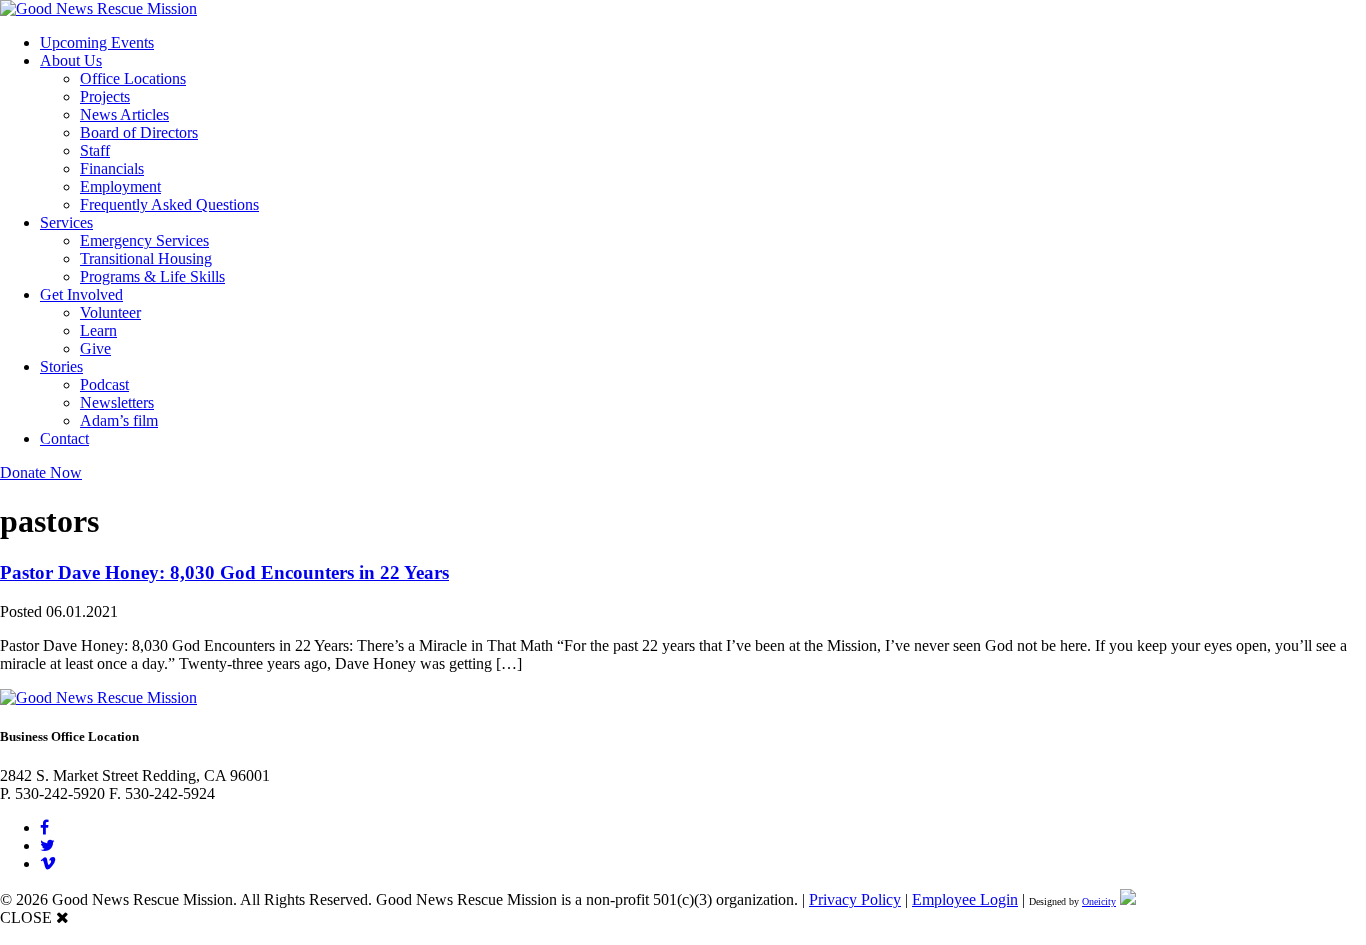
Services (66, 222)
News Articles (124, 114)
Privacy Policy (855, 899)
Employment (120, 186)
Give (95, 348)
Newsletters (117, 402)
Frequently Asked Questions (169, 204)
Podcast (104, 384)
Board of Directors (139, 132)
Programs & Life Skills (152, 276)
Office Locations (133, 78)
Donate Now (41, 472)
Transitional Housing (146, 258)
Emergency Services (144, 240)
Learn (98, 330)
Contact (64, 438)
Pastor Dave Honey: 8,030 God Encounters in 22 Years (224, 572)
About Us (71, 60)
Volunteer (110, 312)
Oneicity (1099, 901)
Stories (61, 366)
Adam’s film (119, 420)
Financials (112, 168)
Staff (95, 150)
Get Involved (81, 294)
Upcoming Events (97, 42)
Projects (105, 96)
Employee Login (965, 899)
